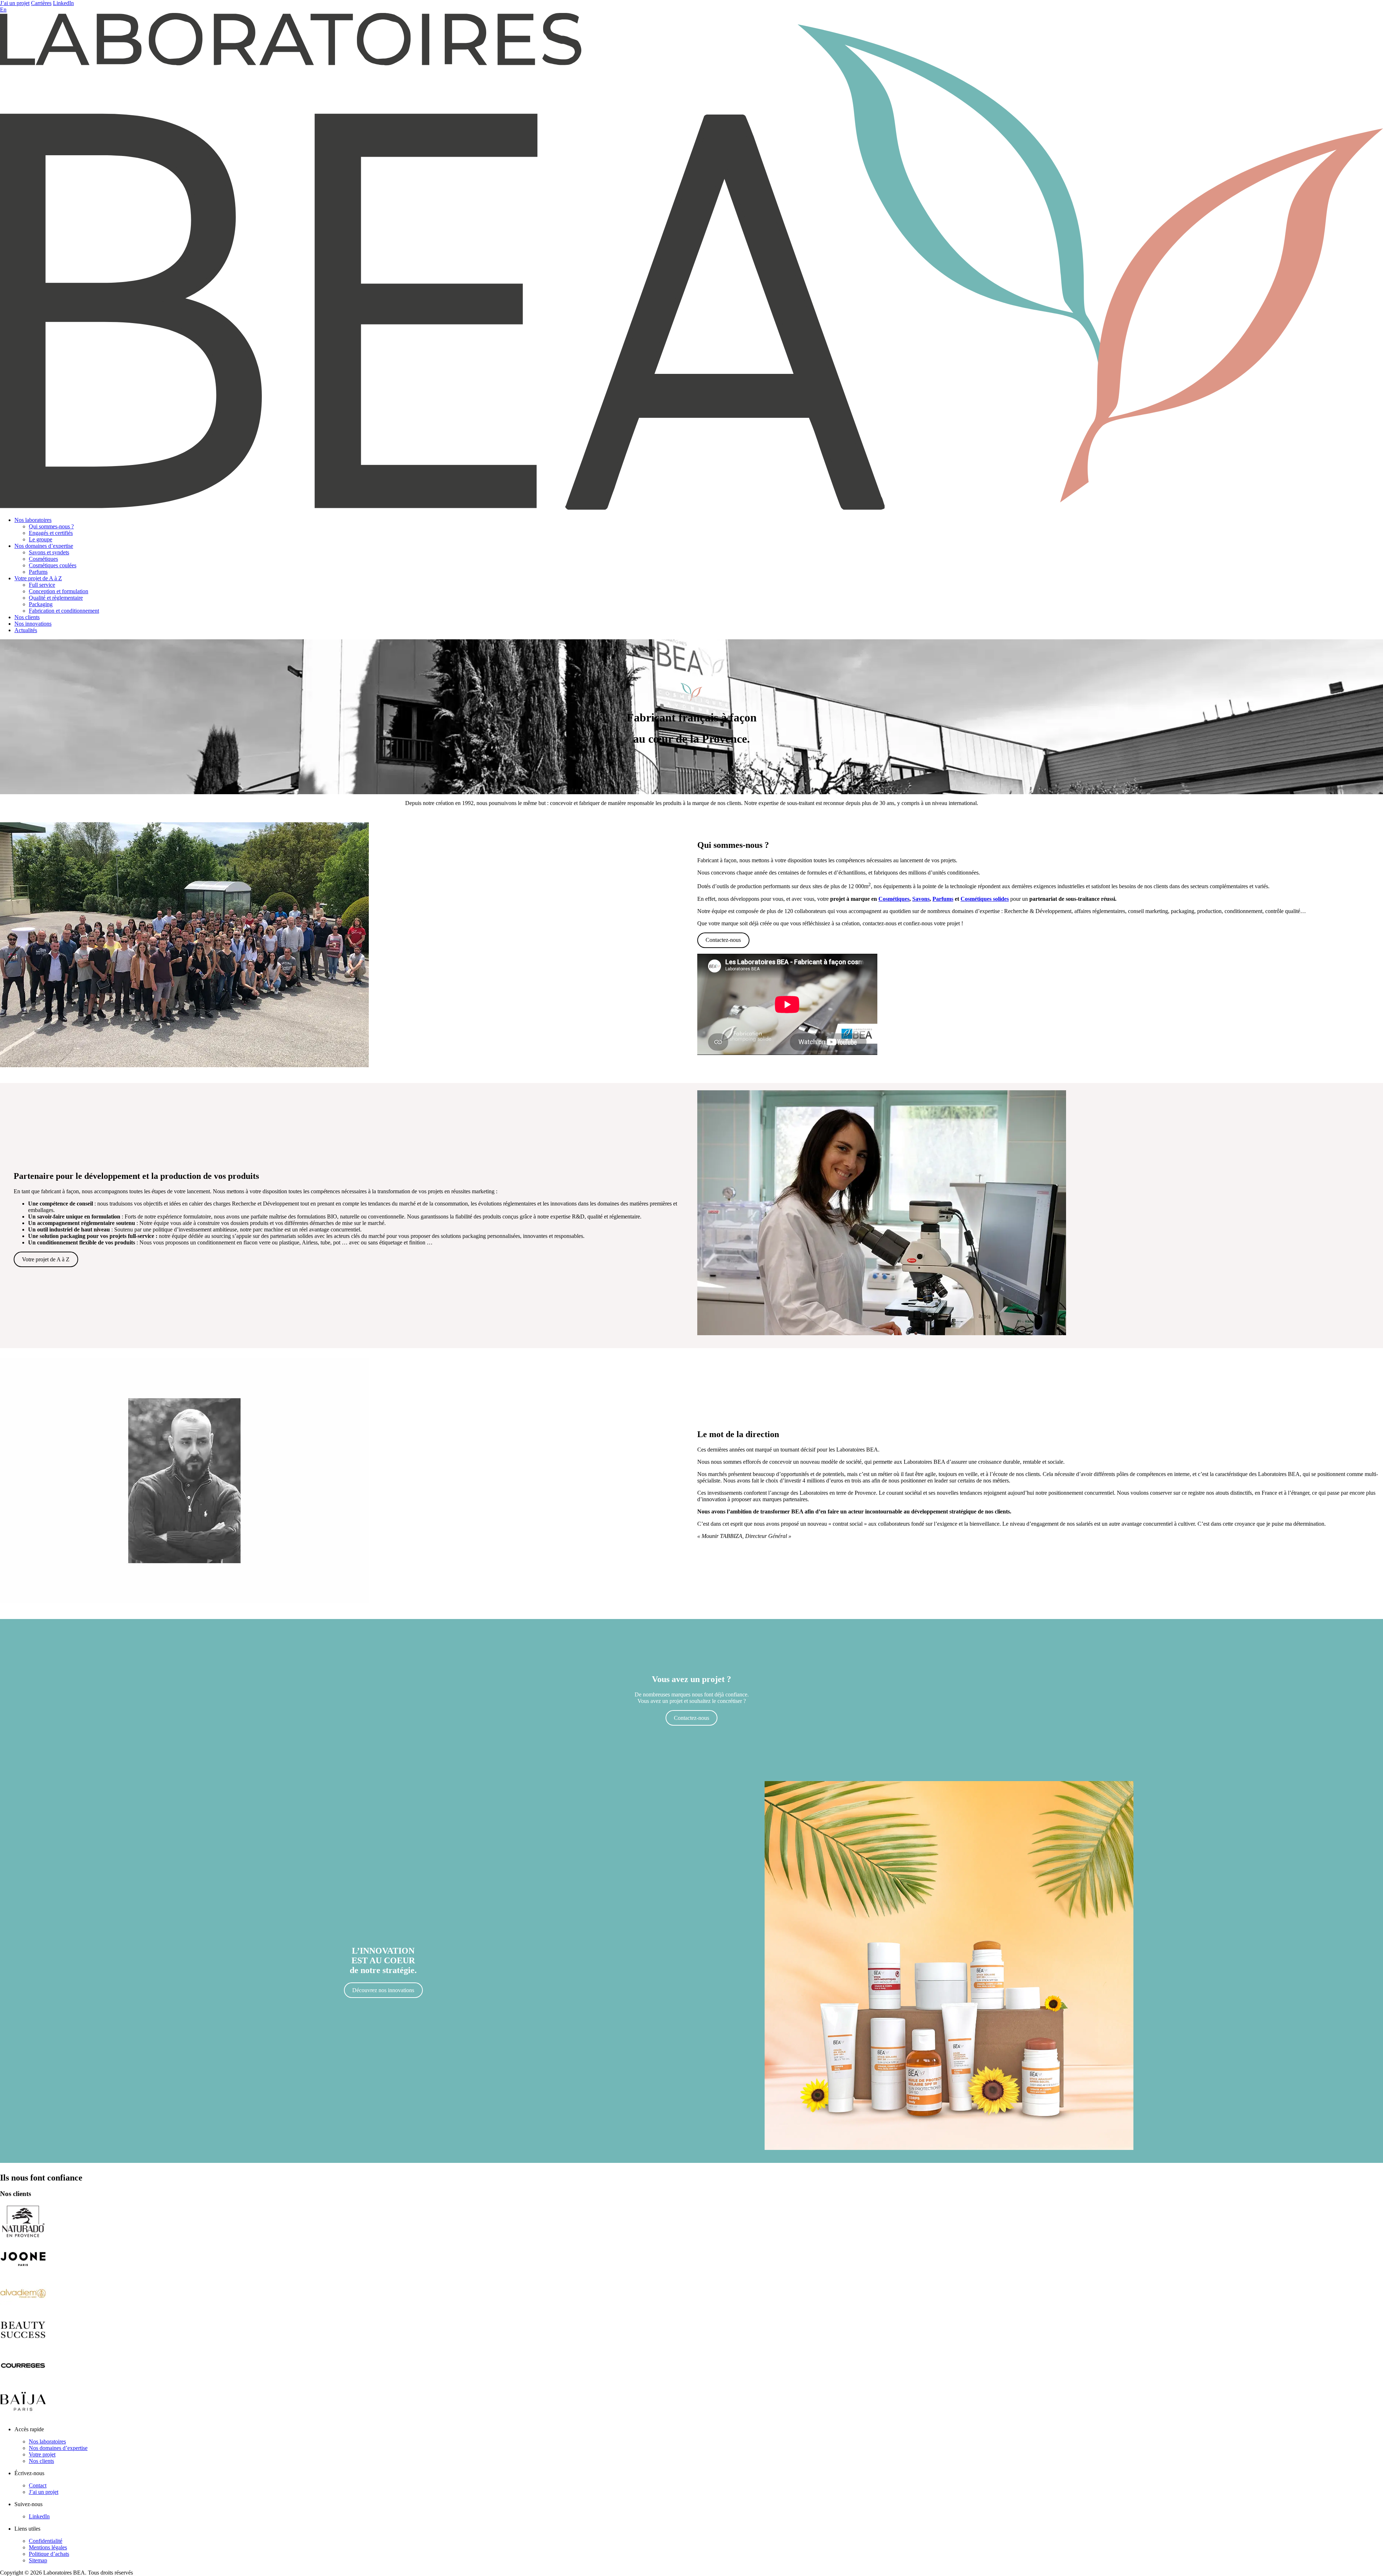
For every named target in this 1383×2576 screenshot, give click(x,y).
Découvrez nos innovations (383, 1990)
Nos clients (27, 617)
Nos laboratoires (33, 520)
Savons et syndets (49, 552)
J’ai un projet (15, 3)
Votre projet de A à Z (38, 578)
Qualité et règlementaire (56, 598)
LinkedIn (63, 3)
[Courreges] (23, 2381)
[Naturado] (23, 2237)
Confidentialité (46, 2541)
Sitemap (38, 2560)
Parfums (38, 572)
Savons (921, 899)
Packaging (41, 604)
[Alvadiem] (23, 2309)
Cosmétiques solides (985, 899)
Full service (42, 585)
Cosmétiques (43, 559)
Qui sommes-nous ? (51, 526)
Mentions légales (48, 2547)
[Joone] (23, 2273)
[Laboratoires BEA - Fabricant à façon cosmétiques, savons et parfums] (691, 508)
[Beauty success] (23, 2345)
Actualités (26, 630)
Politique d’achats (49, 2554)
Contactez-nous (723, 940)
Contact (38, 2485)
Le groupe (41, 539)
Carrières (41, 3)
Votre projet (42, 2454)
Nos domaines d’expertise (44, 546)
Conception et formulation (59, 591)
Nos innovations (33, 624)
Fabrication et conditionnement (64, 611)
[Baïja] (23, 2417)
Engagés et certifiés (51, 533)
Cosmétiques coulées (53, 565)
